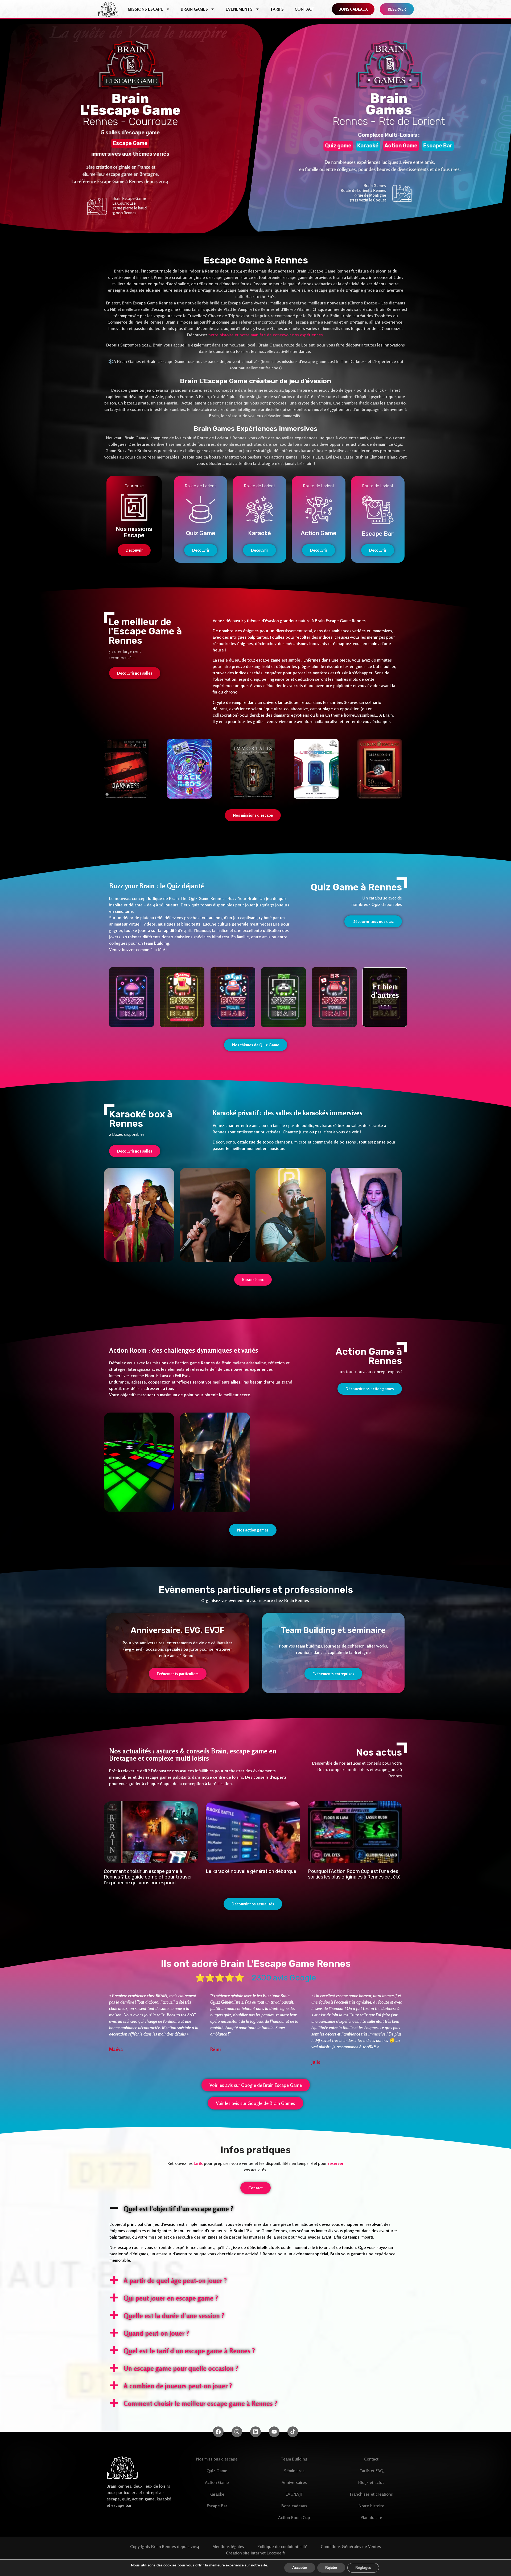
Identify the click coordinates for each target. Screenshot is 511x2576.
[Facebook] (218, 2432)
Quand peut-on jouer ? (156, 2333)
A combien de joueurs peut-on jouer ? (178, 2386)
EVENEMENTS (239, 9)
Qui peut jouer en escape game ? (171, 2298)
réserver (336, 2163)
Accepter (300, 2568)
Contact (305, 9)
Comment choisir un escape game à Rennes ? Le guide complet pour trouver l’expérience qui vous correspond (148, 1877)
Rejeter (331, 2568)
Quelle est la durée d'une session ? (174, 2316)
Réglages (363, 2568)
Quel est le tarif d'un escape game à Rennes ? (189, 2351)
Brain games (194, 9)
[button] (256, 2208)
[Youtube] (274, 2432)
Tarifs (277, 9)
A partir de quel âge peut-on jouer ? (175, 2281)
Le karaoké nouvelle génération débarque (251, 1871)
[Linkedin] (256, 2432)
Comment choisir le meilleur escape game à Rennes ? (200, 2404)
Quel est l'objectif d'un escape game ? (178, 2209)
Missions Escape (145, 9)
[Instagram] (237, 2432)
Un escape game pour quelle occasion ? (181, 2368)
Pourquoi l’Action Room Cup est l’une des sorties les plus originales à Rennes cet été (354, 1874)
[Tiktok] (293, 2432)
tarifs (198, 2163)
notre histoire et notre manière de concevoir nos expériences (266, 335)
